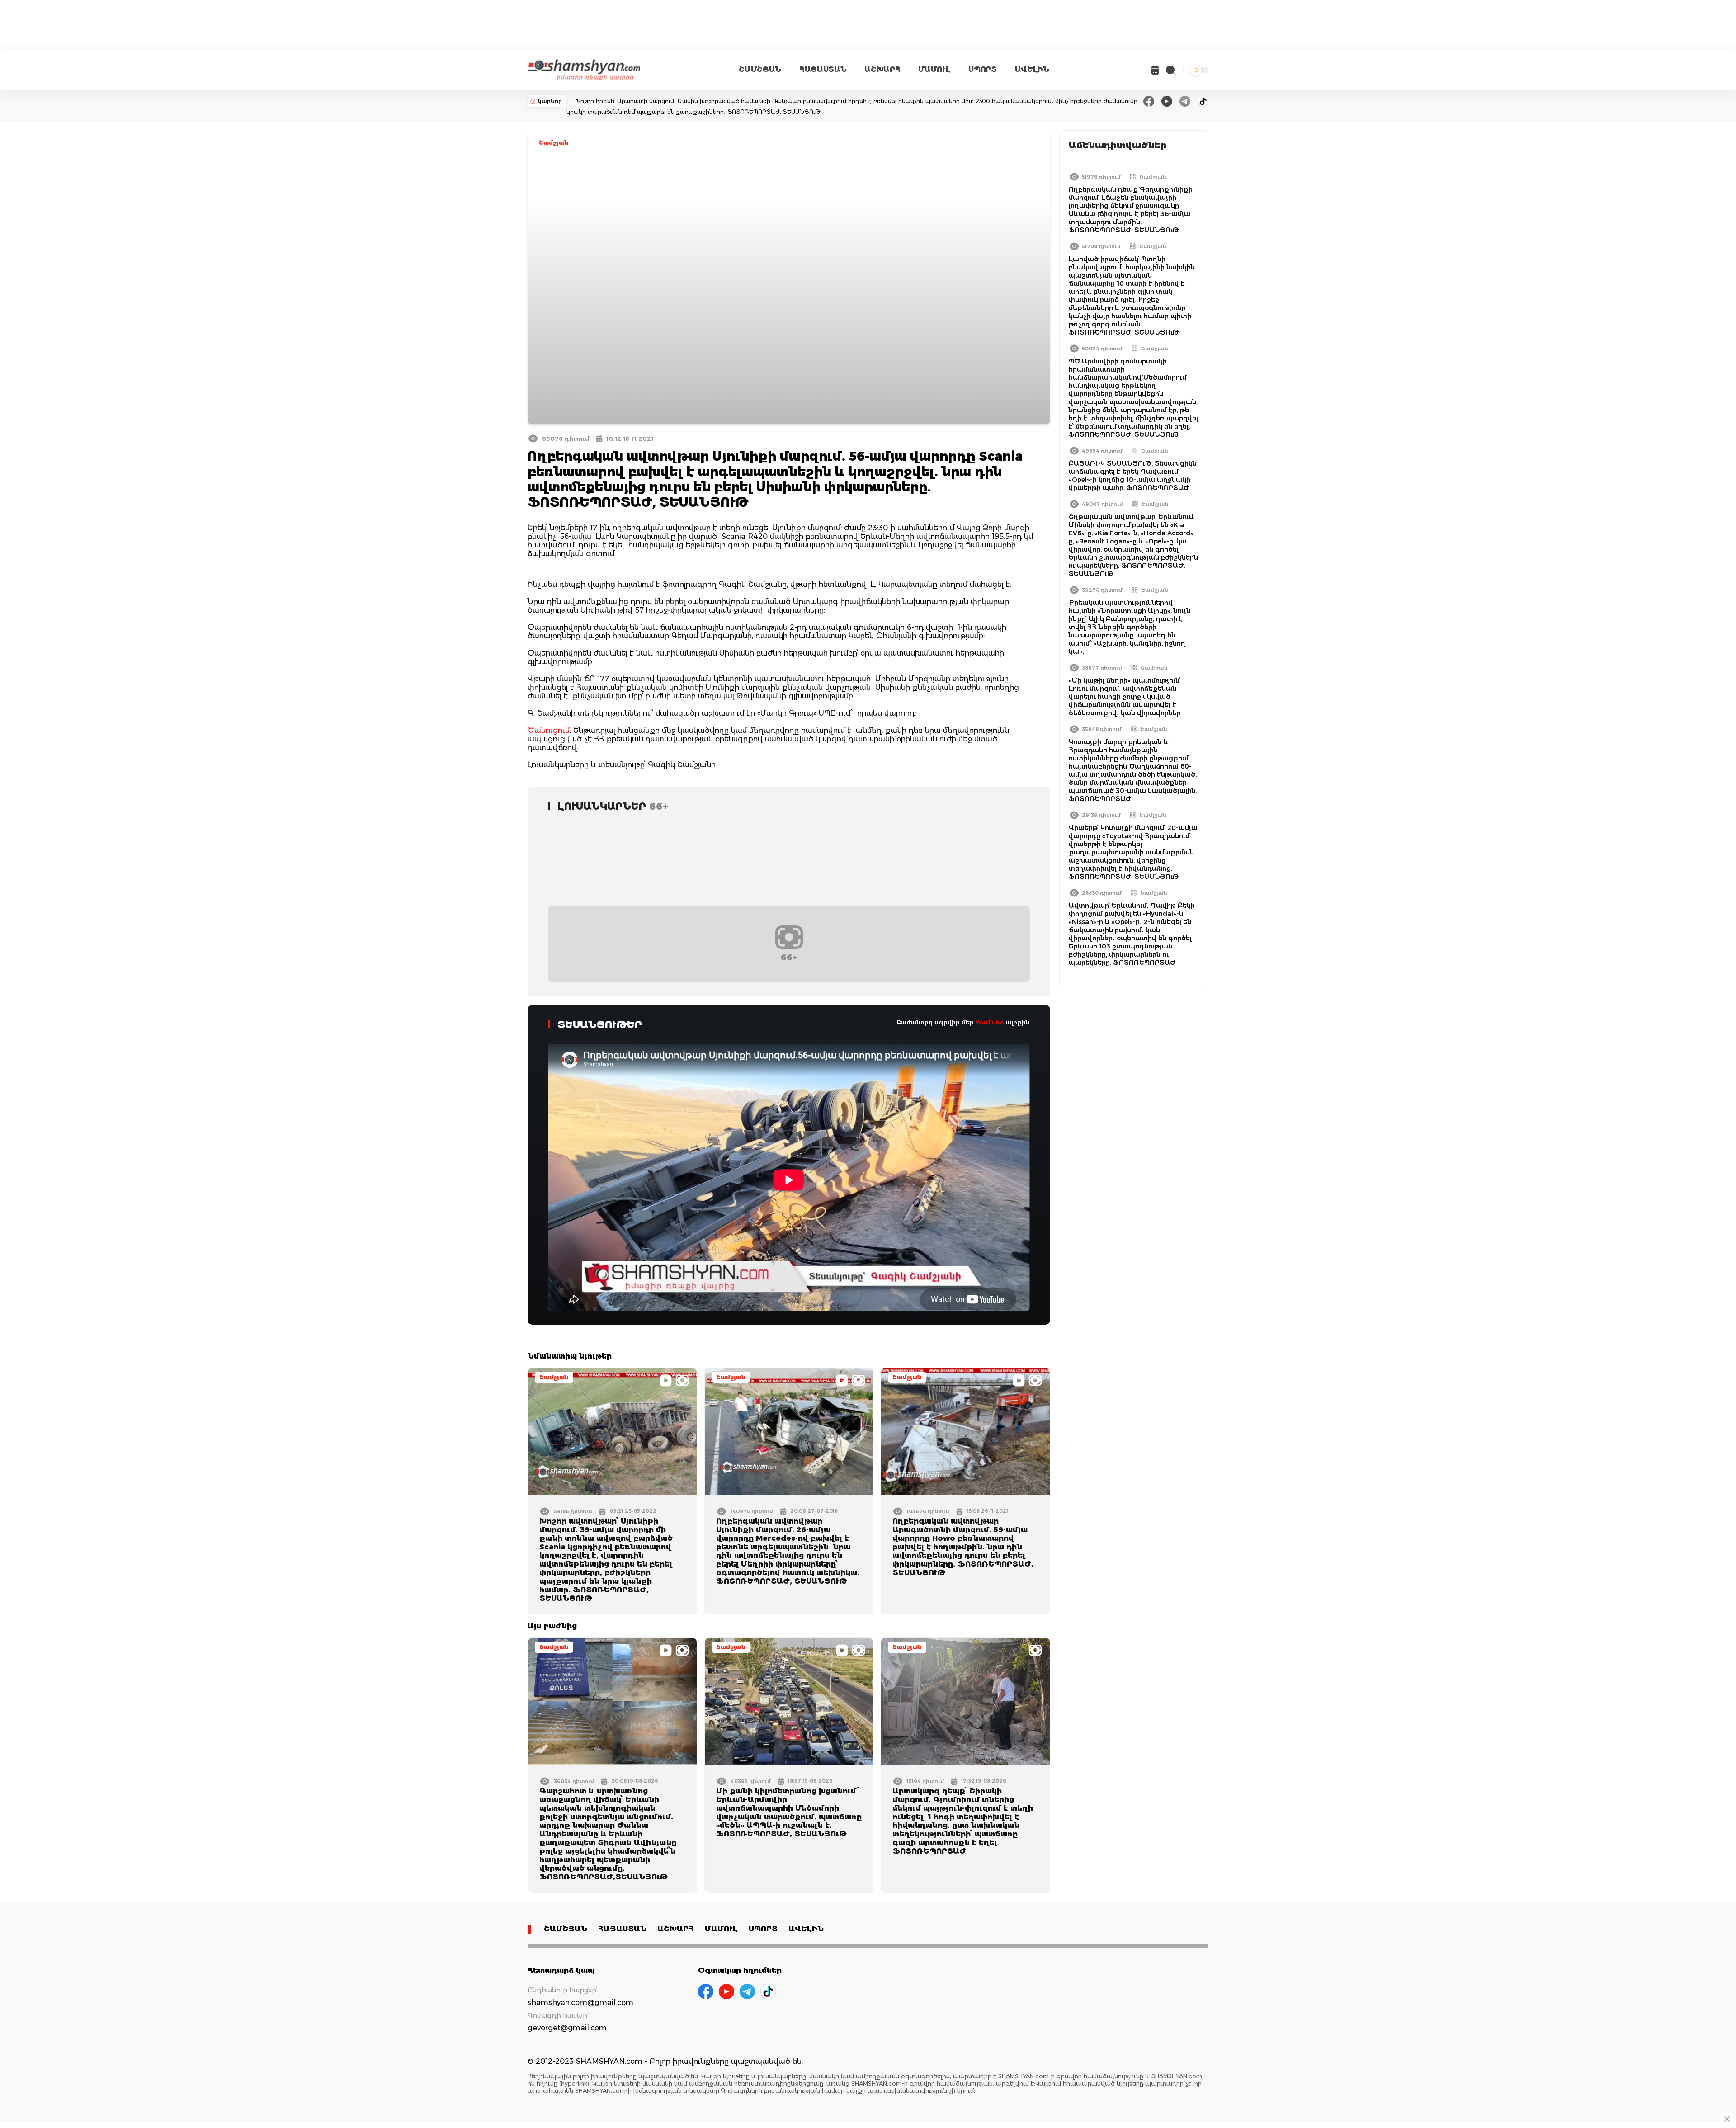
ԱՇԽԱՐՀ (882, 69)
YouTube (990, 1022)
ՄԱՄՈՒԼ (934, 69)
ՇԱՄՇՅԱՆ (760, 69)
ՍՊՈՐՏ (982, 69)
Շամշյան (554, 143)
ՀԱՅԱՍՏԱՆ (823, 69)
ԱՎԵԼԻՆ (1032, 69)
